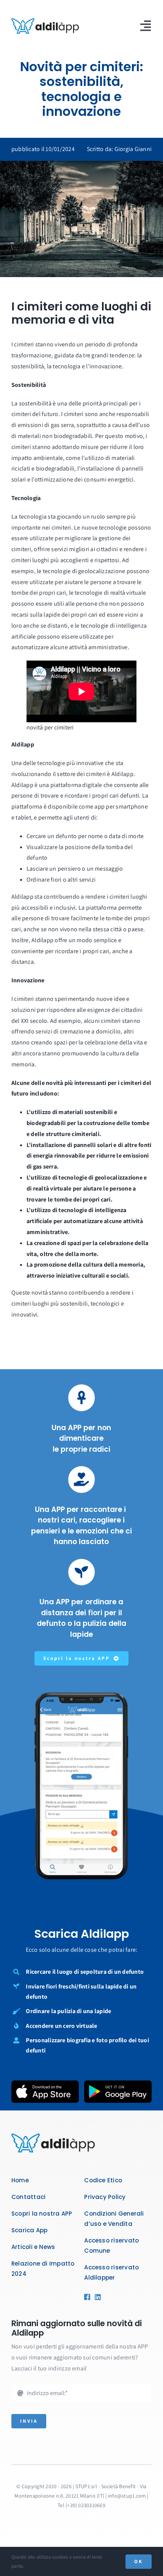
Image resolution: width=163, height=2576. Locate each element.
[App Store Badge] (45, 2083)
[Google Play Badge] (118, 2083)
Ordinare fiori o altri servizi (61, 880)
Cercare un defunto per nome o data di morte (85, 836)
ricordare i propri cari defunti (102, 796)
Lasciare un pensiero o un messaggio (75, 869)
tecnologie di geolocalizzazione (84, 571)
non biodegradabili (67, 436)
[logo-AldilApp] (45, 21)
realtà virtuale (128, 593)
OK (139, 2561)
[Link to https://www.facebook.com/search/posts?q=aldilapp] (87, 2297)
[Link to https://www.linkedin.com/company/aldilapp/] (96, 2297)
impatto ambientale (37, 458)
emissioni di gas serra (46, 425)
